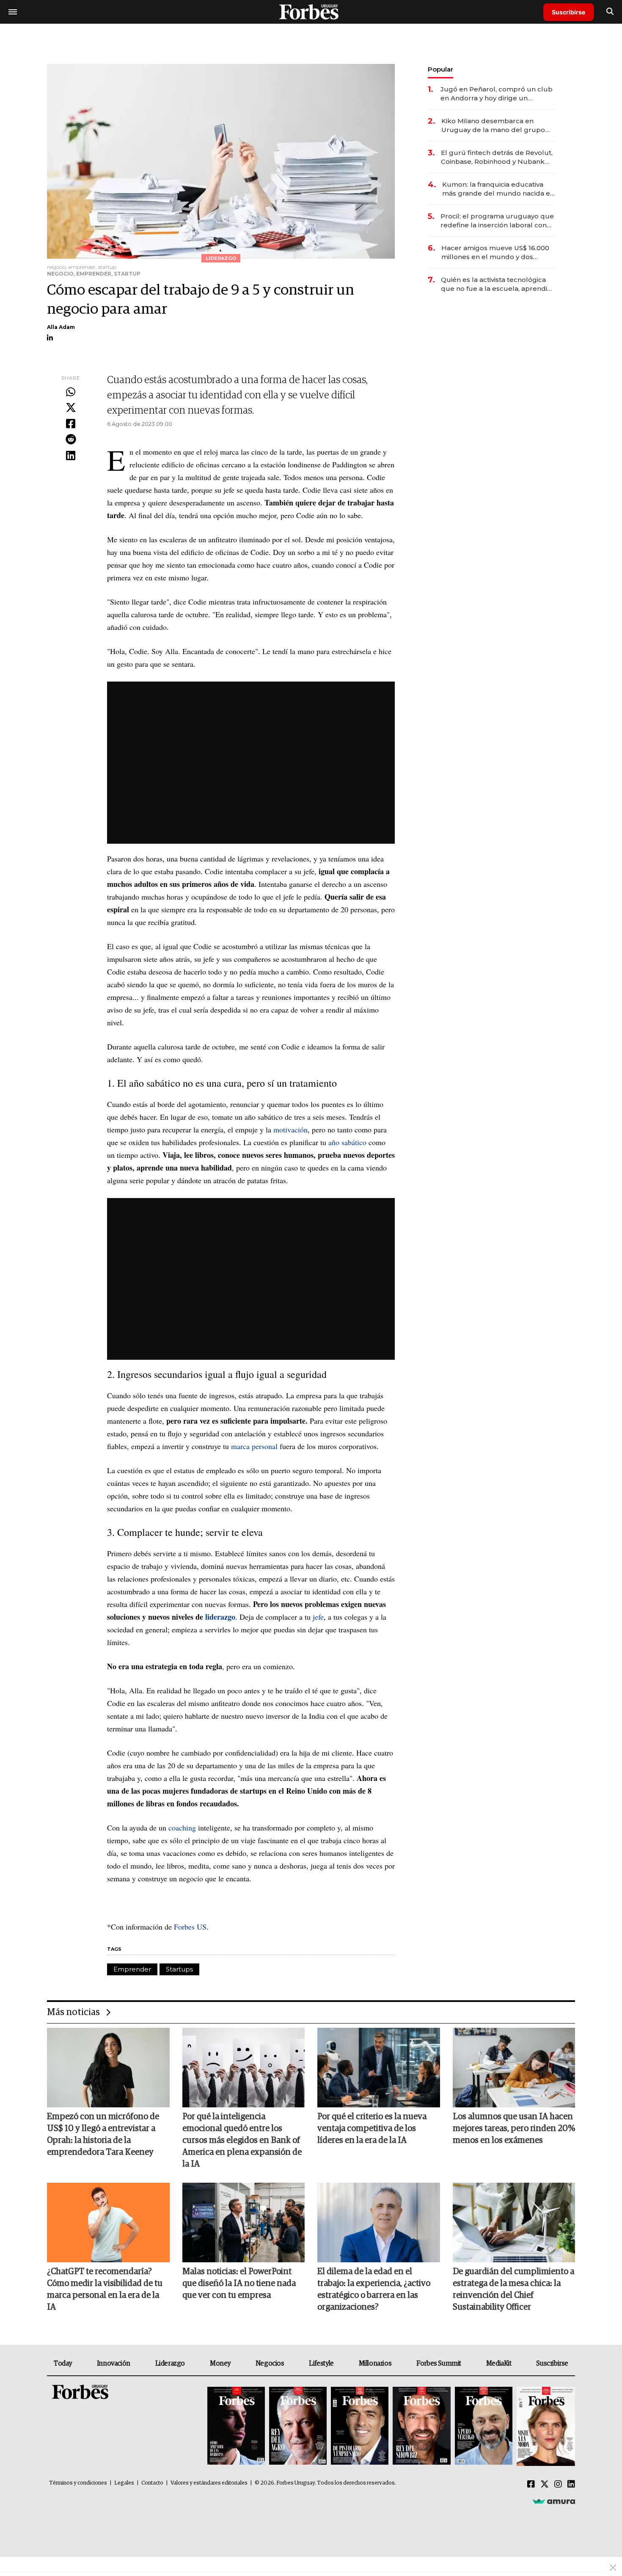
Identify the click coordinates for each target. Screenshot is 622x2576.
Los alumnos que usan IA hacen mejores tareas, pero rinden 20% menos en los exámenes (514, 2129)
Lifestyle (321, 2363)
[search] (610, 12)
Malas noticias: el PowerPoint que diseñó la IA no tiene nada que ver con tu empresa (239, 2283)
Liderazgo (170, 2363)
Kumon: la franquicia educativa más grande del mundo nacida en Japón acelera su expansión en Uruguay (498, 189)
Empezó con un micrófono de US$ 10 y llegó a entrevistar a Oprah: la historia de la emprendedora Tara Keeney (103, 2134)
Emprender (132, 1969)
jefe (318, 1617)
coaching (183, 1828)
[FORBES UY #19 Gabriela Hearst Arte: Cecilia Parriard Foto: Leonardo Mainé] (545, 2426)
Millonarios (375, 2363)
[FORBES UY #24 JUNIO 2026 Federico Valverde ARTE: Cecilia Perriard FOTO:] (236, 2426)
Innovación (114, 2363)
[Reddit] (71, 440)
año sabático (347, 1142)
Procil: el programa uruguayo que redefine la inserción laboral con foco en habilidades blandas (497, 221)
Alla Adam (61, 327)
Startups (179, 1969)
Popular (440, 69)
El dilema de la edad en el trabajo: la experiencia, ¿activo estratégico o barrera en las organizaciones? (374, 2289)
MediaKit (499, 2363)
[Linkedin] (71, 456)
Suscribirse (568, 12)
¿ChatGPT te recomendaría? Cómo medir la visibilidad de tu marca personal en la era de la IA (105, 2289)
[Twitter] (71, 408)
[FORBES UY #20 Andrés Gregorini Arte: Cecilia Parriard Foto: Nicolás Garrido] (484, 2426)
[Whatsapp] (71, 392)
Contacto (152, 2483)
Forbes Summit (439, 2363)
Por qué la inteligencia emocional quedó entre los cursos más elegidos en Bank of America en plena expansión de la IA (242, 2140)
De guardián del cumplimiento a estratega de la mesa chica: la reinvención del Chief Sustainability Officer (513, 2289)
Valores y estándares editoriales (209, 2483)
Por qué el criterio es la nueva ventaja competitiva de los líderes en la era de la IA (372, 2129)
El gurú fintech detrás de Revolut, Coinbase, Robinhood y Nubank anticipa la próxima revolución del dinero (497, 157)
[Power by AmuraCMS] (554, 2501)
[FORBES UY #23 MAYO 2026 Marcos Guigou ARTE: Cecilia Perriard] (298, 2426)
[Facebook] (71, 424)
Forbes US (190, 1927)
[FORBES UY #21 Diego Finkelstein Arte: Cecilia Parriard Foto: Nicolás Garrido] (421, 2426)
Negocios (270, 2363)
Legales (124, 2483)
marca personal (254, 1446)
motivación (290, 1129)
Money (220, 2363)
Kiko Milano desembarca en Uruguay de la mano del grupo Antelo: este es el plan (493, 126)
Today (63, 2363)
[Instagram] (558, 2485)
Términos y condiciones (78, 2483)
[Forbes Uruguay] (311, 12)
